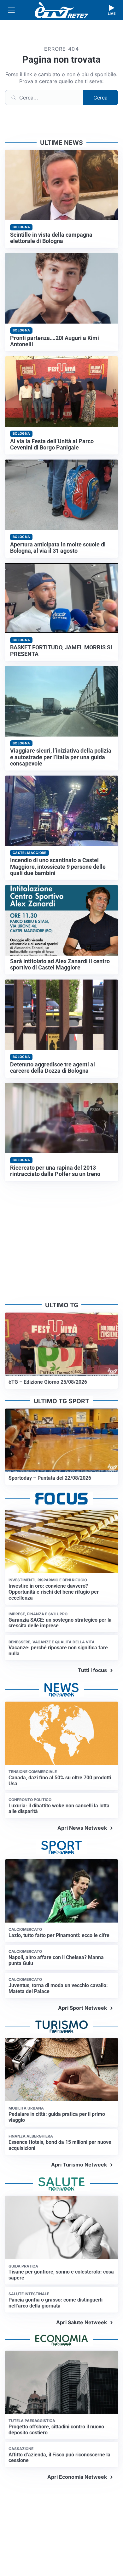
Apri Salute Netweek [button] (82, 2322)
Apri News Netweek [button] (82, 1828)
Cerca (100, 98)
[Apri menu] (11, 10)
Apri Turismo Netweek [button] (79, 2165)
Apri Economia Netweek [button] (77, 2477)
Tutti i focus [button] (92, 1670)
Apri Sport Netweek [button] (82, 2008)
